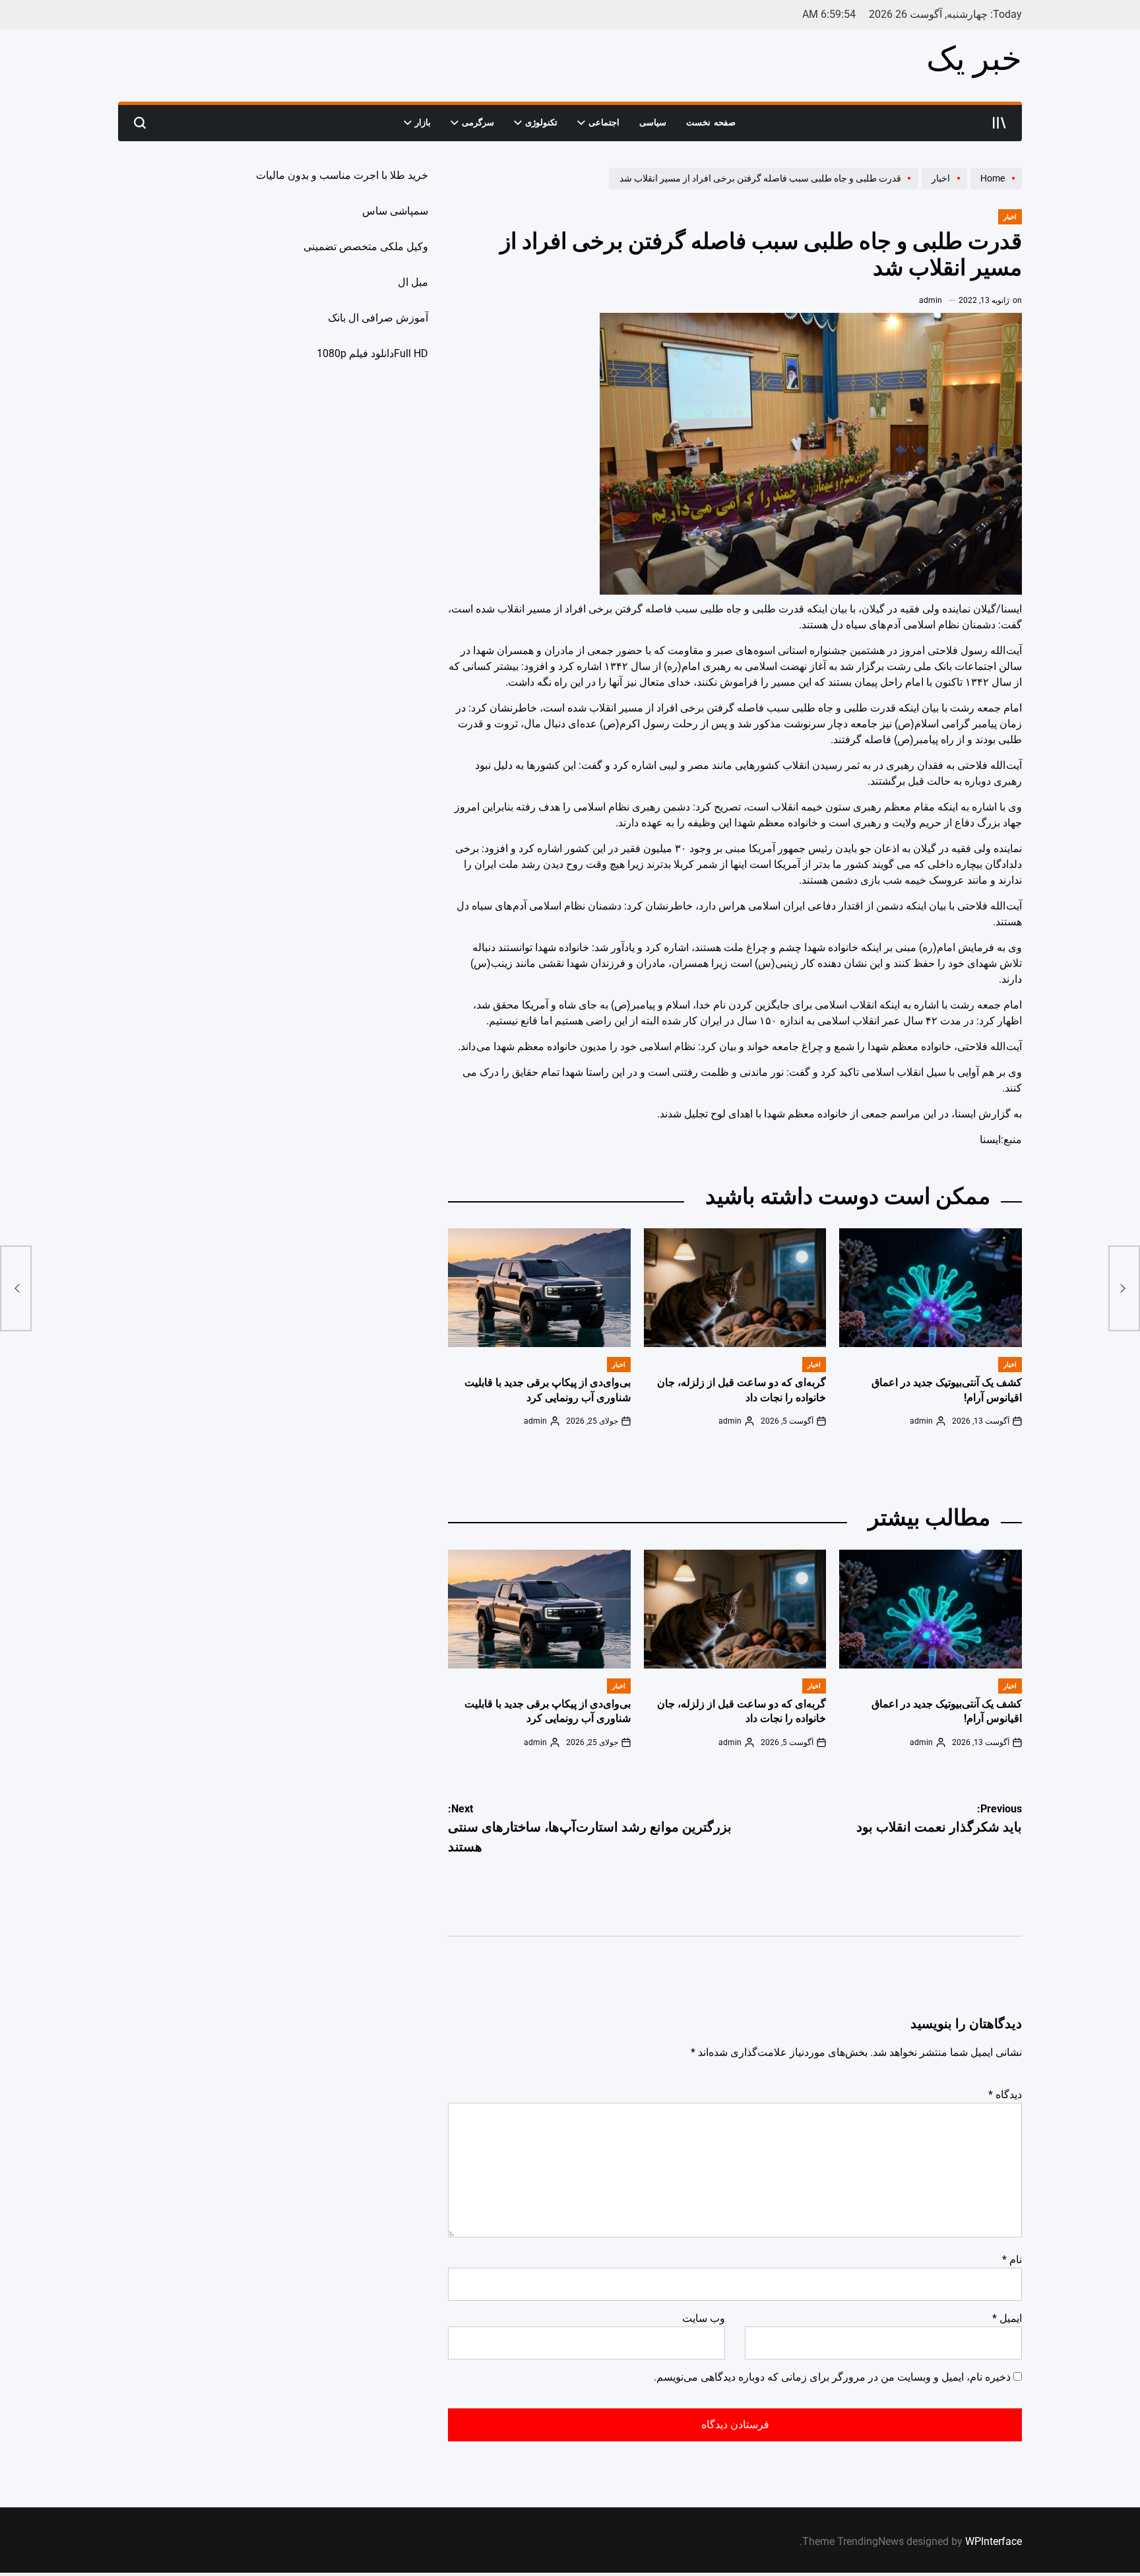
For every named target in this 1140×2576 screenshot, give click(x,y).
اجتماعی (604, 122)
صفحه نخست (711, 122)
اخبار (1010, 217)
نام (1012, 2260)
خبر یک (974, 59)
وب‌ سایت (704, 2318)
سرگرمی (478, 122)
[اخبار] (943, 189)
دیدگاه (1005, 2095)
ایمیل (1007, 2318)
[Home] (995, 189)
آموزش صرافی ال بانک (378, 318)
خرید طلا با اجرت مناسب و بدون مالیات (342, 175)
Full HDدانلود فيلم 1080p (372, 353)
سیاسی (653, 122)
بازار (423, 122)
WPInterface (994, 2541)
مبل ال (413, 282)
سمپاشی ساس (395, 211)
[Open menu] (999, 123)
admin (931, 300)
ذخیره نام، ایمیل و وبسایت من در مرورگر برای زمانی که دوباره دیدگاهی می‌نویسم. (832, 2377)
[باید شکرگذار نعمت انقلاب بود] (1124, 1288)
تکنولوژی (541, 122)
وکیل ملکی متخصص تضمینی (366, 247)
